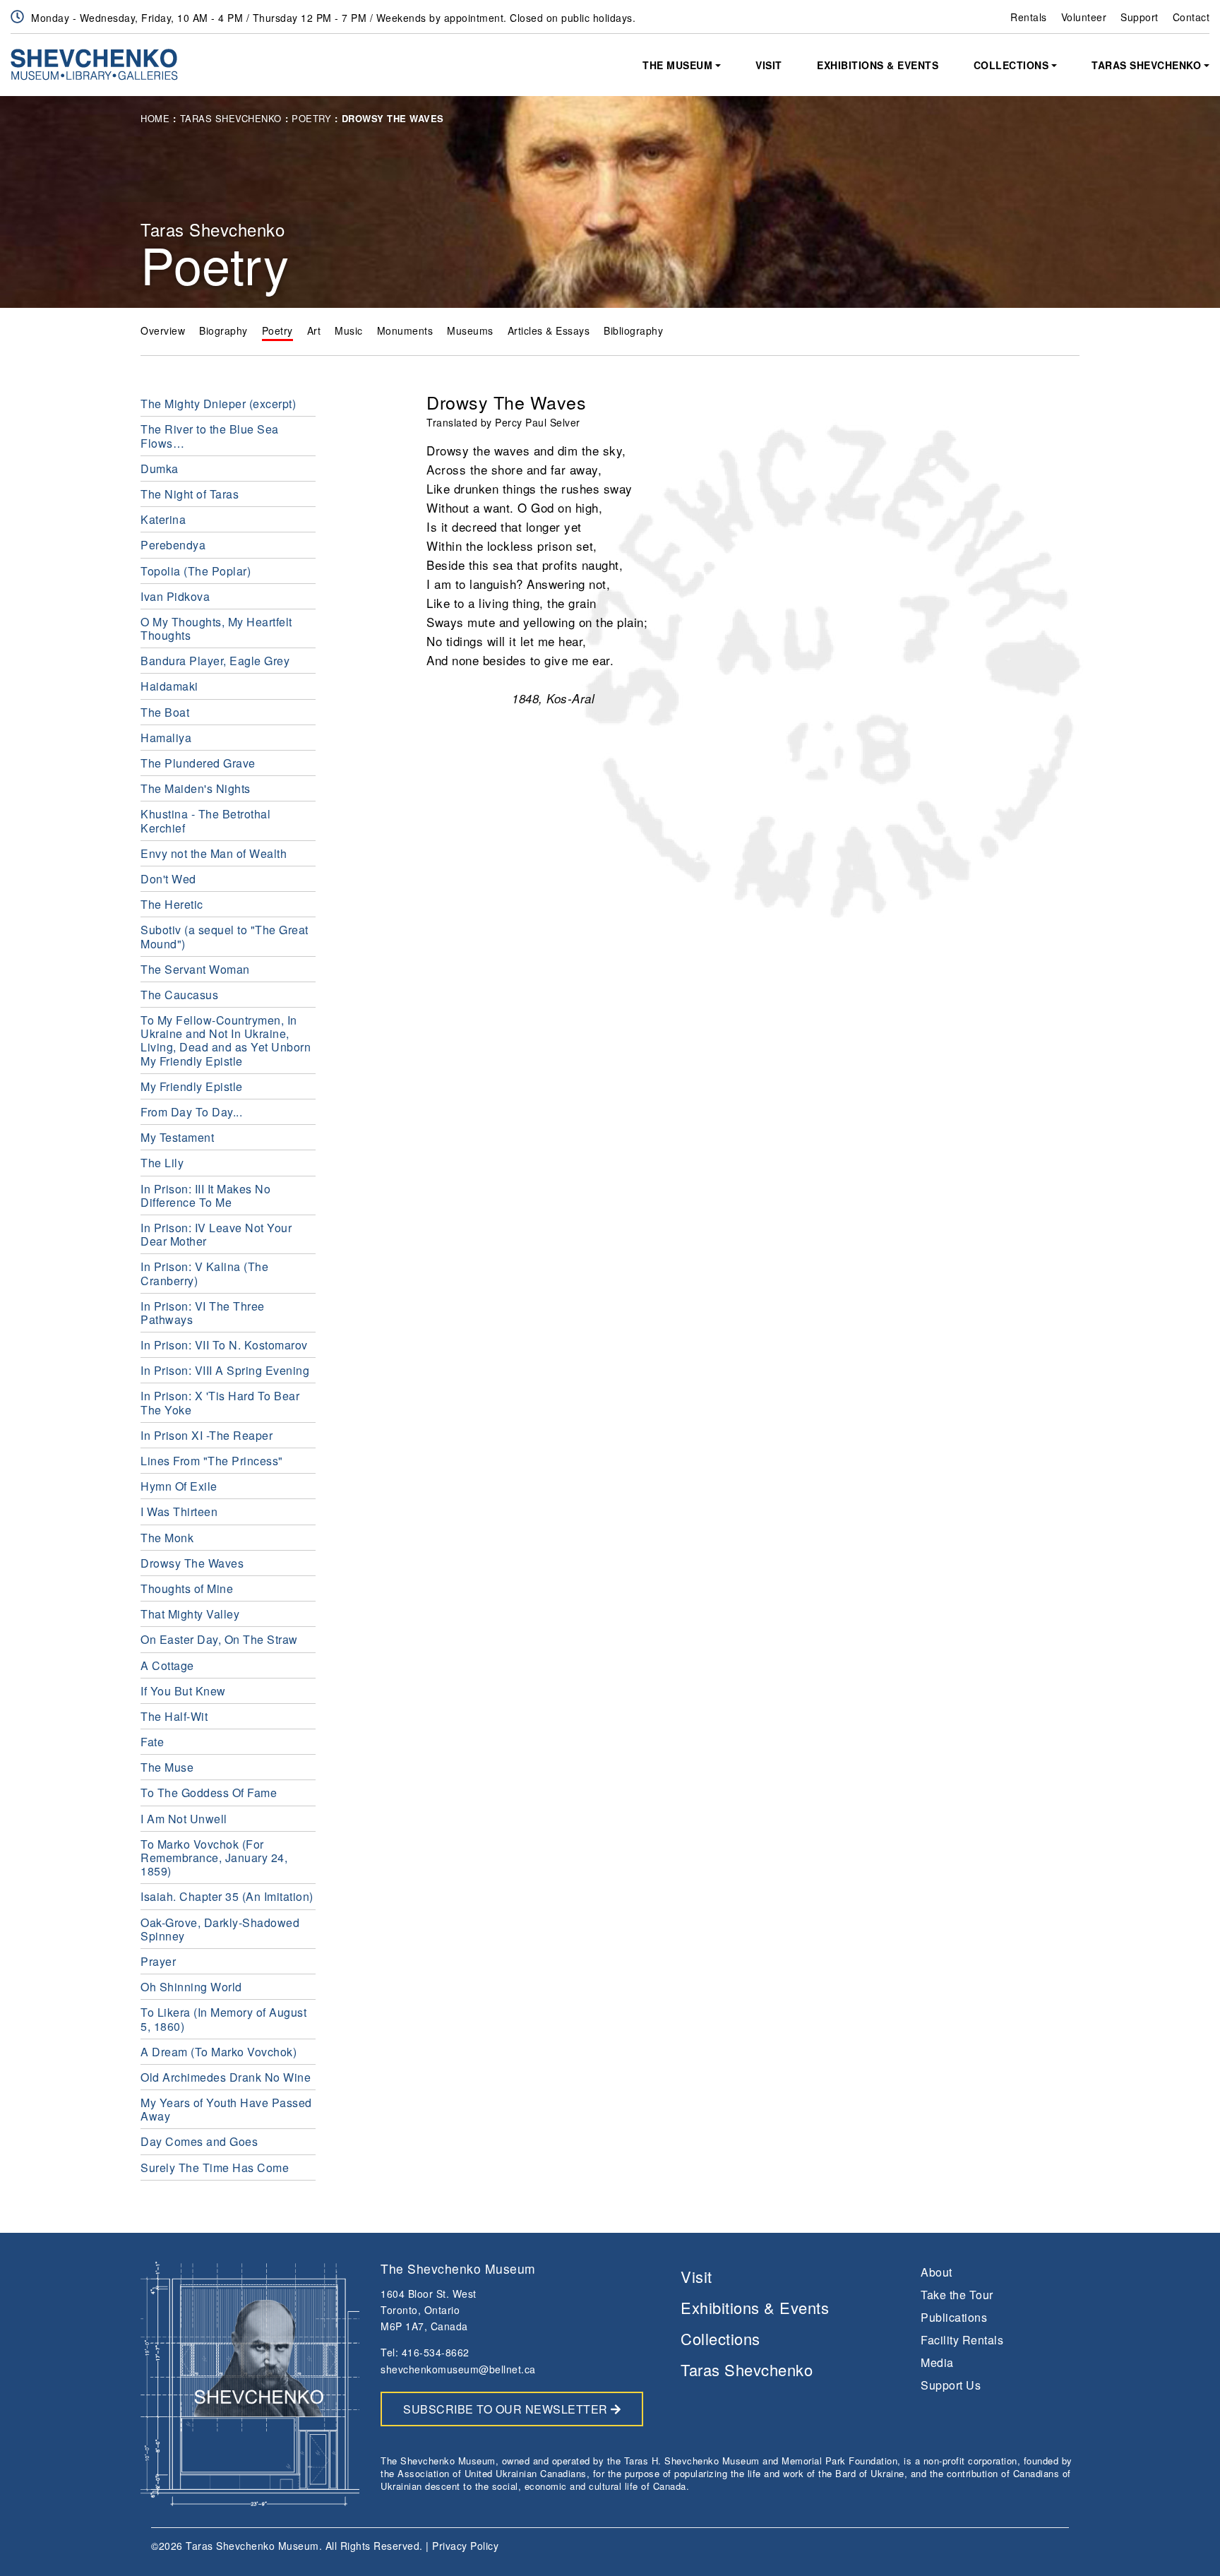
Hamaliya (166, 738)
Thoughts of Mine (187, 1588)
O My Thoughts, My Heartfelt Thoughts (216, 628)
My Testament (177, 1137)
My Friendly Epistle (192, 1086)
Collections (1011, 65)
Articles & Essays (549, 330)
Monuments (405, 330)
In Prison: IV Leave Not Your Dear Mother (216, 1234)
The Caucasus (179, 995)
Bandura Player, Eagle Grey (215, 661)
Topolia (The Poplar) (196, 571)
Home (155, 118)
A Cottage (167, 1665)
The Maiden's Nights (196, 788)
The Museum (677, 65)
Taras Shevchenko (1146, 65)
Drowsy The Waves (192, 1563)
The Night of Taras (190, 494)
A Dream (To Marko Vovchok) (219, 2052)
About (937, 2272)
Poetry (311, 118)
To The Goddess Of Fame (209, 1793)
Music (349, 330)
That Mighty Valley (190, 1614)
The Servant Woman (195, 969)
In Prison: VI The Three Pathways (203, 1313)
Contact (1191, 17)
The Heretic (172, 904)
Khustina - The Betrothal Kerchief (205, 821)
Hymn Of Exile (179, 1486)
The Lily (162, 1163)
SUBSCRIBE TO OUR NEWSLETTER (507, 2409)
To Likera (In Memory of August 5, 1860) (223, 2019)
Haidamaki (169, 686)
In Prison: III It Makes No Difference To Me (205, 1195)
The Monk (167, 1538)
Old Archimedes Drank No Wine (226, 2077)
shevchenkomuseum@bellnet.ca (458, 2369)
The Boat (165, 712)
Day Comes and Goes (199, 2141)
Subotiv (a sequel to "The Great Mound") (225, 936)
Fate (152, 1742)
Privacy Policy (465, 2546)
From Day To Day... (191, 1112)
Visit (769, 65)
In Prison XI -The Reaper (207, 1435)
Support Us (951, 2385)
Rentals (1029, 17)
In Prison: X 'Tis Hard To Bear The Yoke (220, 1402)
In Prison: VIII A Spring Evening (225, 1370)
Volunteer (1084, 17)
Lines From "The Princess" (212, 1461)
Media (937, 2362)
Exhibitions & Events (878, 65)
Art (314, 330)
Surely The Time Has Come (215, 2167)
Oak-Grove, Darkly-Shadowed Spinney (220, 1929)
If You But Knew (183, 1691)
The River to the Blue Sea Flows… (210, 436)
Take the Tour (957, 2295)
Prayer (158, 1961)
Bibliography (633, 330)
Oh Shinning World (191, 1987)
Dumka (160, 469)
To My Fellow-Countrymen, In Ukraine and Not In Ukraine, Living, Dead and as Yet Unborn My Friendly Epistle (226, 1040)
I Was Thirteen (179, 1511)
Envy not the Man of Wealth (214, 853)
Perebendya (173, 545)
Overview (163, 330)
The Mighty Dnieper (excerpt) (218, 404)
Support (1140, 17)
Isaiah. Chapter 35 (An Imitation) (227, 1896)
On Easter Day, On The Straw (219, 1639)
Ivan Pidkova (175, 596)
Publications (954, 2317)
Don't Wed (168, 879)
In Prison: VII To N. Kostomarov (224, 1345)
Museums (470, 330)
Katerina (163, 519)
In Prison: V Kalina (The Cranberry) (204, 1273)
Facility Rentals (962, 2340)
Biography (223, 330)
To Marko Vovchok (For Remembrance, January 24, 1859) (214, 1858)
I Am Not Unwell (184, 1819)
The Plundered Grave (198, 763)
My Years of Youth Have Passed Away (226, 2109)
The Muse (167, 1767)
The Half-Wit (174, 1716)
